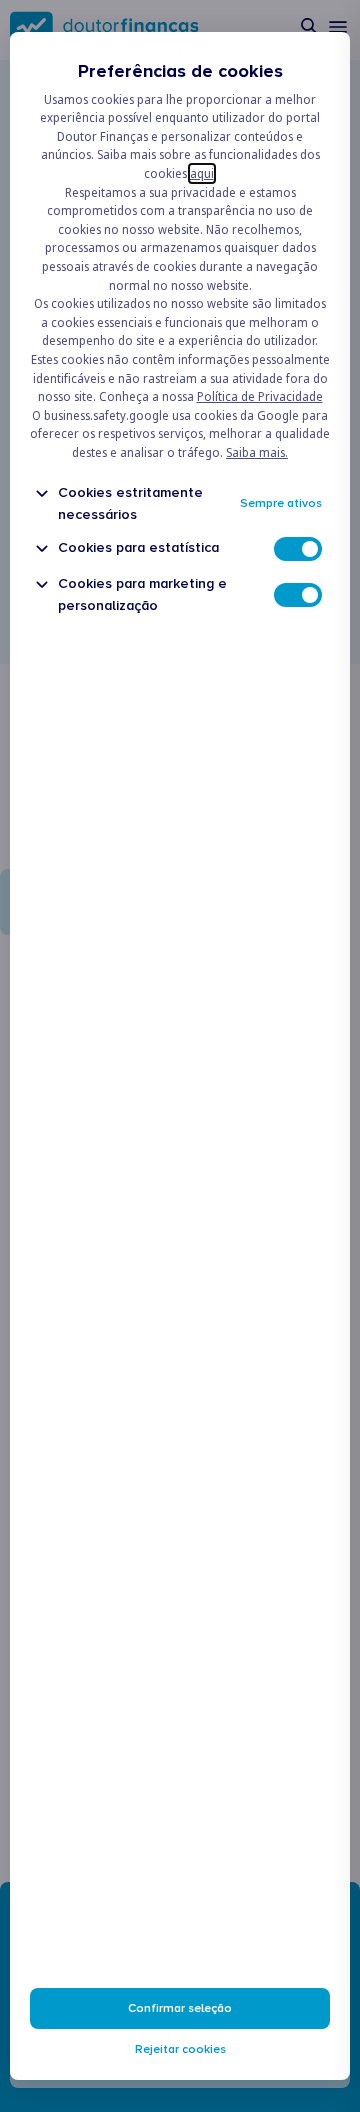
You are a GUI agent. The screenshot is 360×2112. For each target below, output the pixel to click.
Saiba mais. (257, 452)
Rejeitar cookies (180, 2049)
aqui (202, 173)
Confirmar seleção (180, 2008)
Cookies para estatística (138, 547)
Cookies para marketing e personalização (142, 594)
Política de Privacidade (260, 396)
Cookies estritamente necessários (130, 503)
